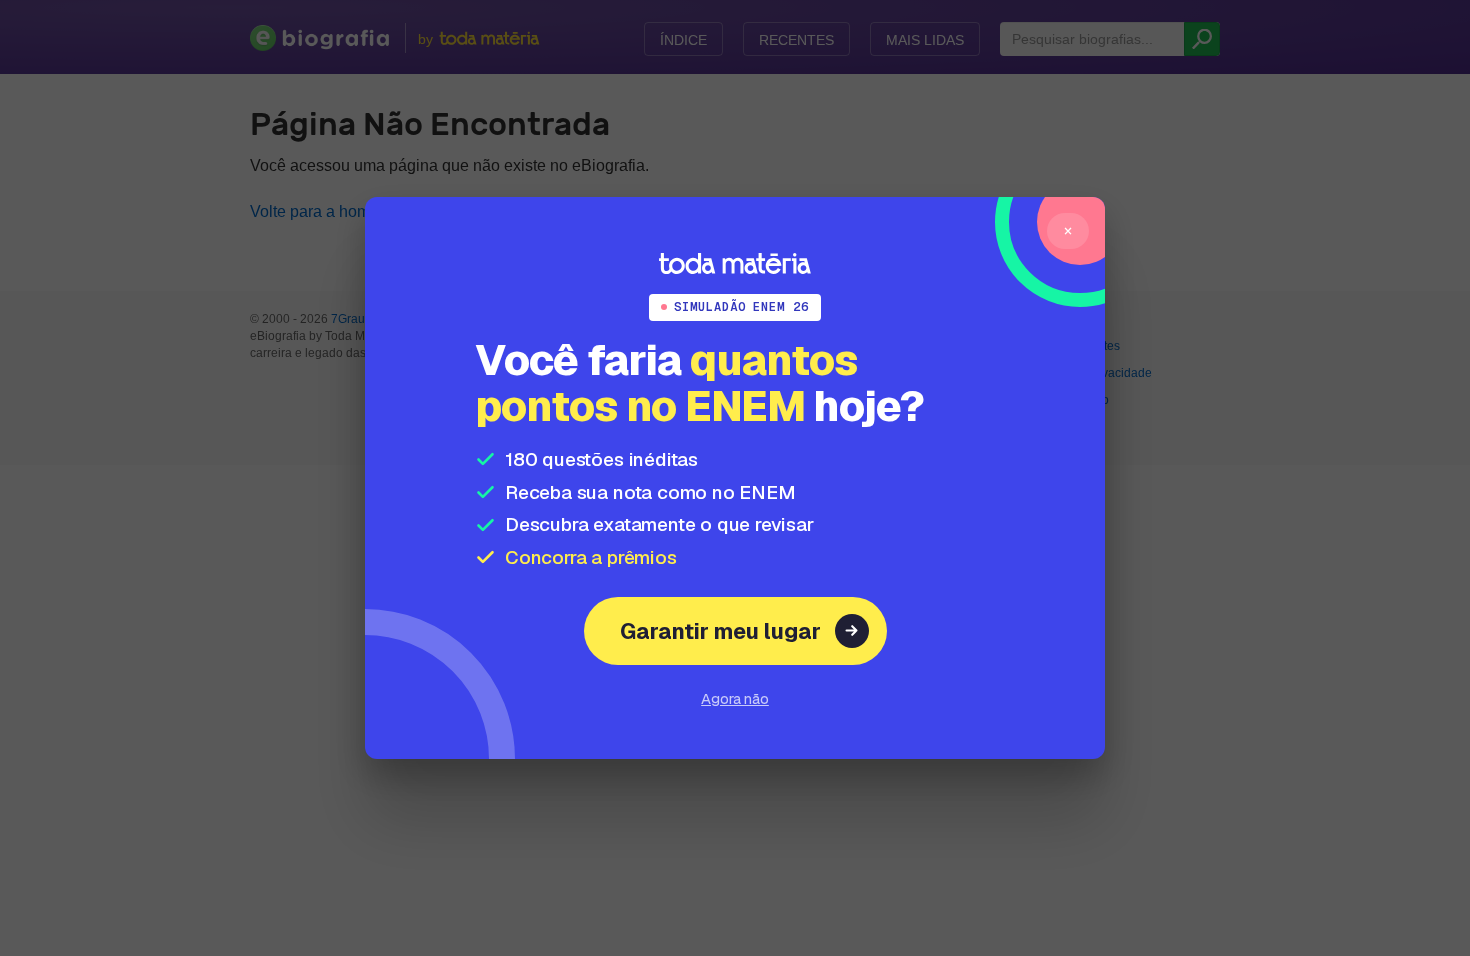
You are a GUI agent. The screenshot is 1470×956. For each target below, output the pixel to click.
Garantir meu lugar (720, 631)
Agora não (735, 698)
